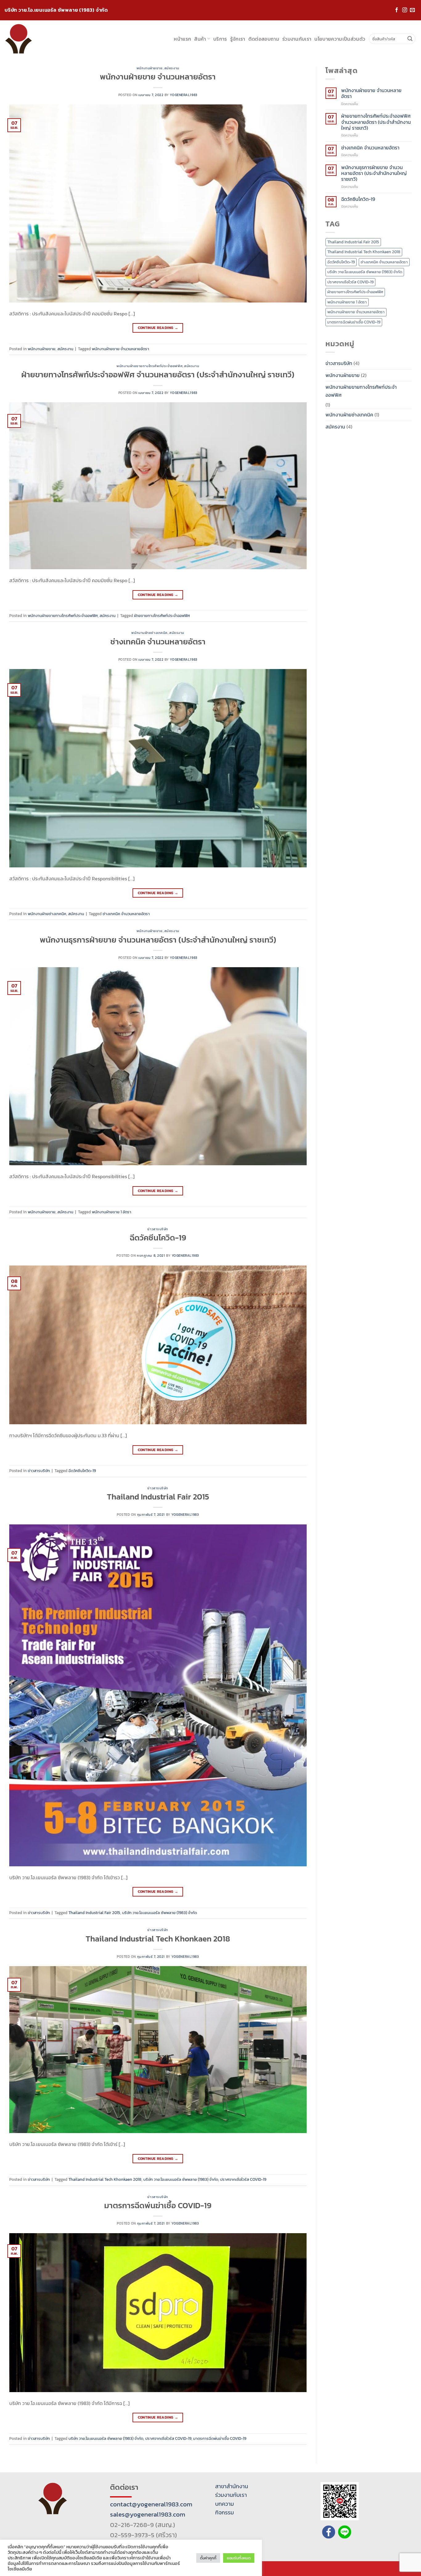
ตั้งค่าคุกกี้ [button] (208, 2558)
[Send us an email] (412, 10)
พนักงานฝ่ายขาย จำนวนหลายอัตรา (158, 77)
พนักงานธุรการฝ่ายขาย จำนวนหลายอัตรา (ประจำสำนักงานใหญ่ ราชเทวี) (158, 940)
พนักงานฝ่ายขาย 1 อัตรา (112, 1212)
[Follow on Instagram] (405, 10)
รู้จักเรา (238, 39)
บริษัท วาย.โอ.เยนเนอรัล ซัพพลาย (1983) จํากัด (159, 1913)
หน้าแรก (182, 39)
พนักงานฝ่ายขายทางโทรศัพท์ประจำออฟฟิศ (149, 366)
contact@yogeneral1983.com (151, 2504)
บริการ (220, 39)
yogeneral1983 (184, 95)
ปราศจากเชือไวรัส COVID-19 (243, 2179)
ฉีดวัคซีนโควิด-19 (158, 1238)
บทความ (225, 2504)
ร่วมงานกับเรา (297, 39)
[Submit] (410, 39)
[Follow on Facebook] (397, 10)
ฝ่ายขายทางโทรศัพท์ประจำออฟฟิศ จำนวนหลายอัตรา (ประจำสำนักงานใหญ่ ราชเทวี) (158, 375)
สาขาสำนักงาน (232, 2486)
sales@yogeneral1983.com (148, 2514)
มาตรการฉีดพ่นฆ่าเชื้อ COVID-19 (158, 2205)
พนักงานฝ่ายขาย (150, 68)
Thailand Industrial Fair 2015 (158, 1497)
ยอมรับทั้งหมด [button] (239, 2558)
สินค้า (200, 39)
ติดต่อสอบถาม (264, 39)
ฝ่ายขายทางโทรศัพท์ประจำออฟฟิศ (162, 616)
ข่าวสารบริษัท (158, 1229)
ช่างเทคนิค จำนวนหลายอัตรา (158, 642)
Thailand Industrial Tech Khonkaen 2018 (158, 1939)
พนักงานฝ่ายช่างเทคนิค (149, 633)
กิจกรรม (225, 2513)
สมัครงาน (172, 68)
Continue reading (158, 328)
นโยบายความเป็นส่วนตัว (340, 39)
